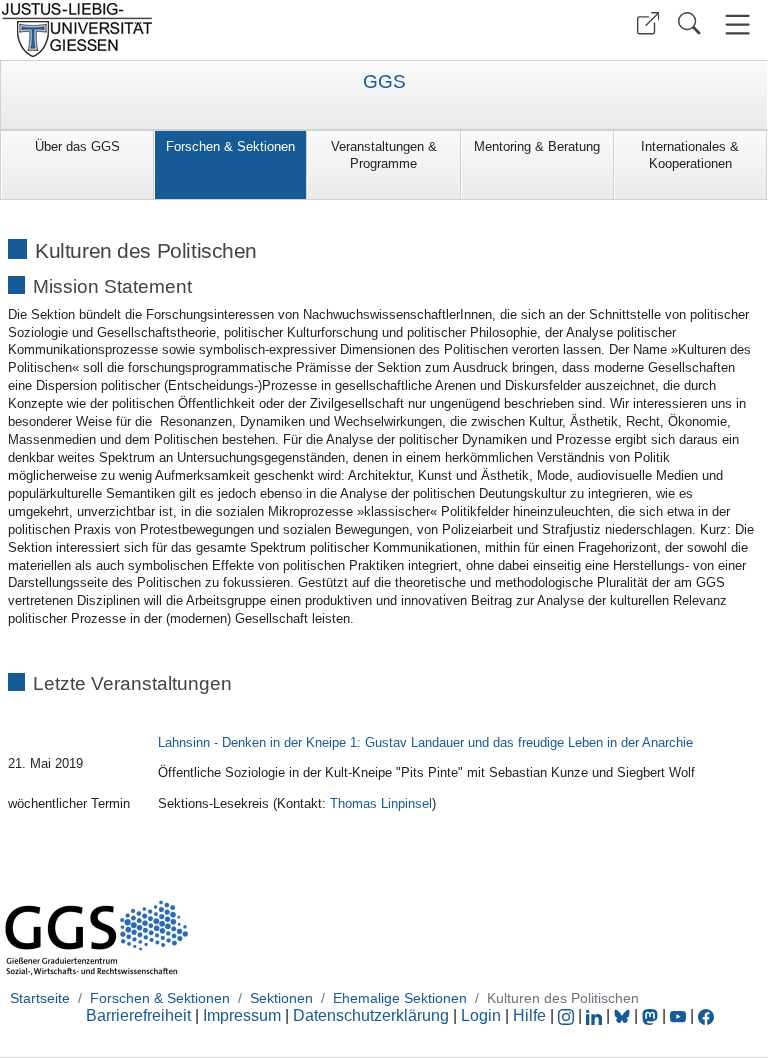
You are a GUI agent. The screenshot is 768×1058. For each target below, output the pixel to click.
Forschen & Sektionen (230, 146)
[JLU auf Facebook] (706, 1015)
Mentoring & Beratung (537, 146)
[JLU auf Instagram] (568, 1015)
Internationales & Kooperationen (690, 155)
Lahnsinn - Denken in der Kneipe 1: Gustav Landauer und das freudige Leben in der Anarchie (425, 742)
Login (483, 1015)
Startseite (40, 998)
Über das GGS (77, 146)
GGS (384, 82)
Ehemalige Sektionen (400, 998)
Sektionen (281, 998)
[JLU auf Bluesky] (624, 1015)
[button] (648, 23)
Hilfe (529, 1015)
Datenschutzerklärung (371, 1015)
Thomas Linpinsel (381, 803)
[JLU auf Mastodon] (652, 1015)
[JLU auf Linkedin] (596, 1015)
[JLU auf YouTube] (678, 1015)
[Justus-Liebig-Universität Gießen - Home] (189, 30)
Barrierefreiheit (138, 1015)
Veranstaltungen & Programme (384, 155)
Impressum (242, 1015)
